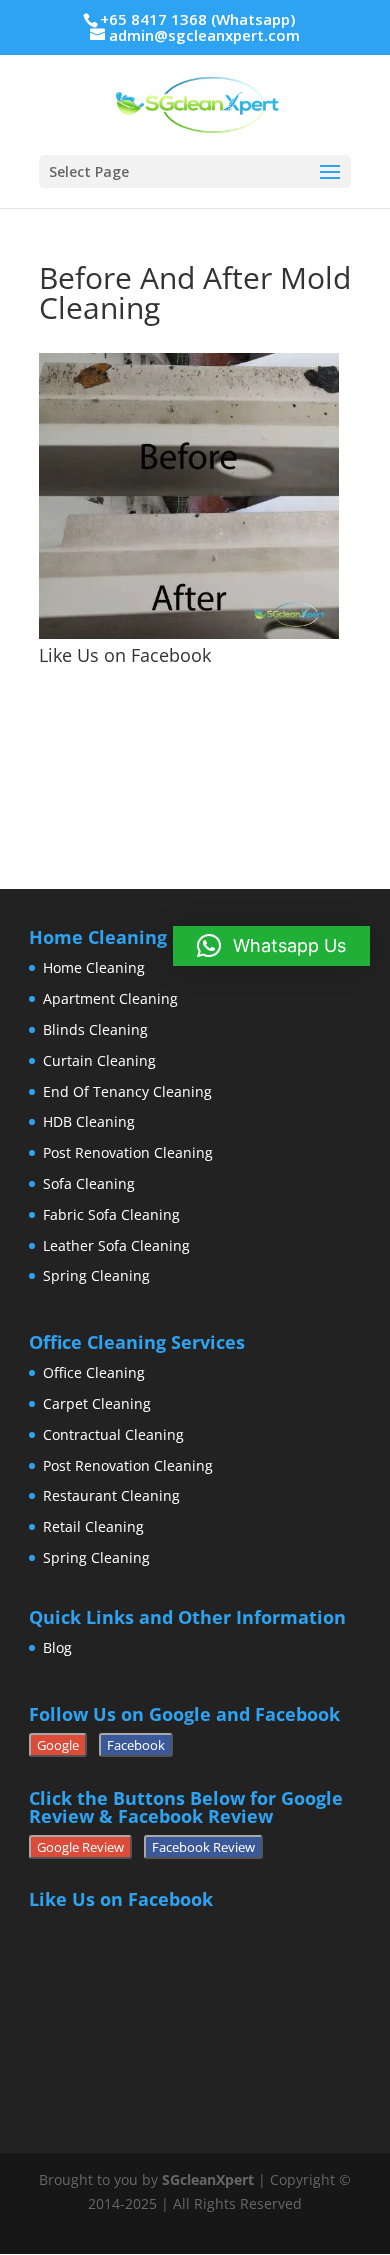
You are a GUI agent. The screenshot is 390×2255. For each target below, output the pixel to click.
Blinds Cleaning (95, 1029)
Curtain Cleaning (99, 1060)
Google (58, 1745)
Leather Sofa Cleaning (116, 1245)
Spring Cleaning (96, 1275)
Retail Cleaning (93, 1526)
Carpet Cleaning (97, 1403)
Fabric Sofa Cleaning (111, 1214)
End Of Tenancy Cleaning (127, 1091)
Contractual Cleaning (113, 1434)
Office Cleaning (94, 1372)
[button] (271, 946)
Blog (57, 1647)
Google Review (80, 1847)
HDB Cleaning (89, 1121)
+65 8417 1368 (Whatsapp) (197, 19)
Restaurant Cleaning (111, 1495)
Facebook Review (203, 1847)
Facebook (136, 1745)
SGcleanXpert (208, 2179)
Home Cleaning (94, 967)
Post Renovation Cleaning (128, 1152)
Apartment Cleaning (110, 998)
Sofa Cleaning (89, 1183)
